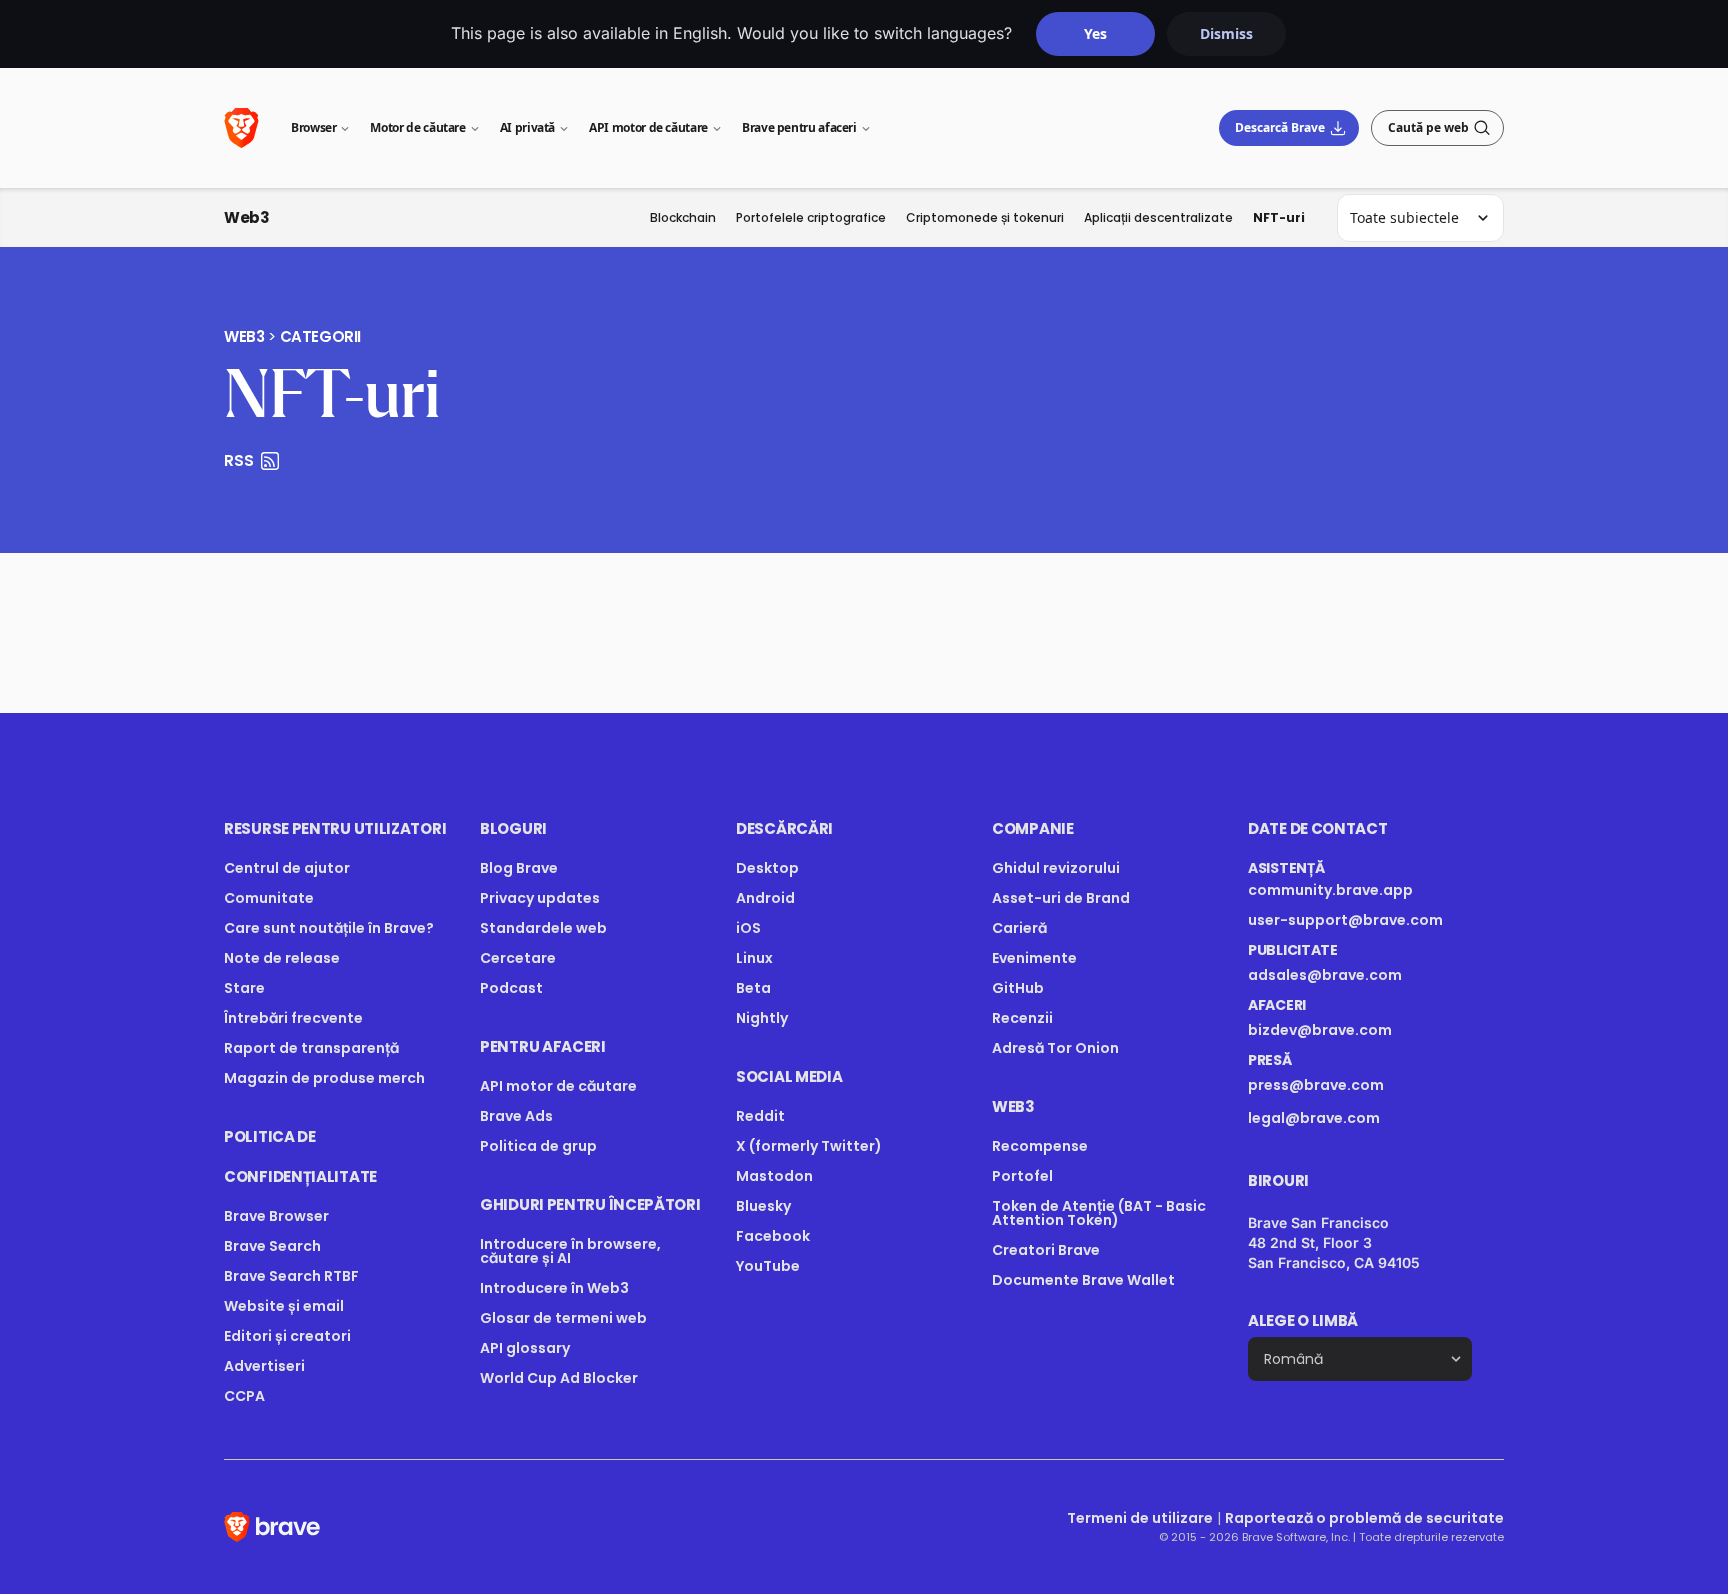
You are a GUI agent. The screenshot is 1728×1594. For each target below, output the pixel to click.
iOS (748, 928)
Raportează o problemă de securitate (1364, 1518)
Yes (1095, 33)
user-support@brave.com (1345, 920)
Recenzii (1022, 1018)
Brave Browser (276, 1216)
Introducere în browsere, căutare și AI (570, 1251)
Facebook (773, 1236)
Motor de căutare (417, 127)
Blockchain (683, 217)
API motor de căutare (648, 127)
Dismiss (1226, 33)
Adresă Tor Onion (1055, 1048)
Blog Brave (519, 868)
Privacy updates (540, 898)
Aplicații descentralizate (1158, 217)
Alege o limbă (1303, 1320)
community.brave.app (1330, 890)
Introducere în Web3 (554, 1288)
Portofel (1022, 1176)
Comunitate (269, 898)
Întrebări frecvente (293, 1018)
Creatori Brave (1046, 1250)
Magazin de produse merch (324, 1078)
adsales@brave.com (1349, 975)
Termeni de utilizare (1140, 1518)
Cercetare (518, 958)
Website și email (284, 1306)
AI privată (527, 127)
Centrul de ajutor (287, 868)
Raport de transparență (311, 1048)
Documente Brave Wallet (1083, 1280)
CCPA (244, 1396)
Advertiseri (264, 1366)
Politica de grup (538, 1146)
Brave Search (272, 1246)
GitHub (1018, 988)
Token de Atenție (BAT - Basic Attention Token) (1099, 1213)
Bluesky (763, 1206)
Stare (244, 988)
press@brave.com (1316, 1085)
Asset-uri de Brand (1061, 898)
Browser (313, 127)
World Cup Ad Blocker (559, 1378)
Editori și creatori (287, 1336)
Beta (753, 988)
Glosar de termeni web (563, 1318)
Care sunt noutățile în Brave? (329, 928)
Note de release (282, 958)
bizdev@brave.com (1320, 1030)
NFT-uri (1279, 217)
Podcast (511, 988)
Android (765, 898)
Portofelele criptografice (811, 217)
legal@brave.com (1314, 1118)
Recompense (1040, 1146)
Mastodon (774, 1176)
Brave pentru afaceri (799, 127)
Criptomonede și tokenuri (985, 217)
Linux (754, 958)
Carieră (1019, 928)
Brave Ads (516, 1116)
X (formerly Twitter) (809, 1146)
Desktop (767, 868)
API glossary (525, 1348)
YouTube (768, 1266)
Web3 (246, 217)
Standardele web (543, 928)
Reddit (760, 1116)
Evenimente (1034, 958)
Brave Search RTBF (291, 1276)
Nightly (762, 1018)
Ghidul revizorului (1056, 868)
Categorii (320, 337)
